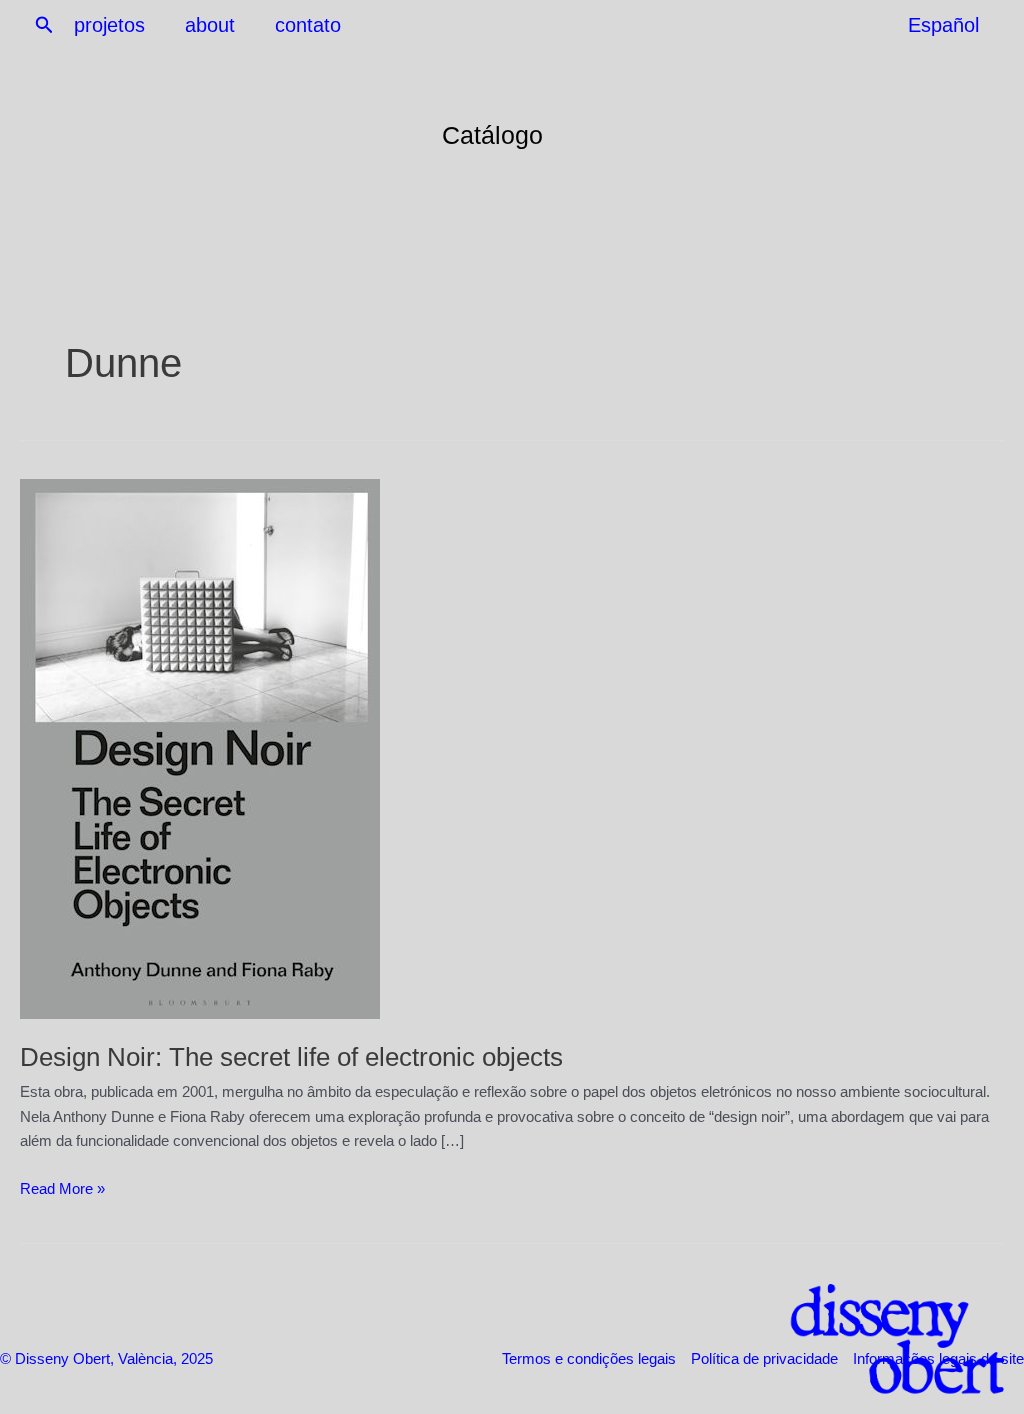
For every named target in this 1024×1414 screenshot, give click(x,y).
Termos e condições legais (589, 1358)
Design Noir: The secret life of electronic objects (291, 1057)
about (210, 25)
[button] (44, 25)
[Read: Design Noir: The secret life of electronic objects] (200, 746)
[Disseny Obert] (879, 1339)
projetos (109, 25)
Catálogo (492, 135)
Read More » (62, 1190)
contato (308, 25)
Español (943, 25)
